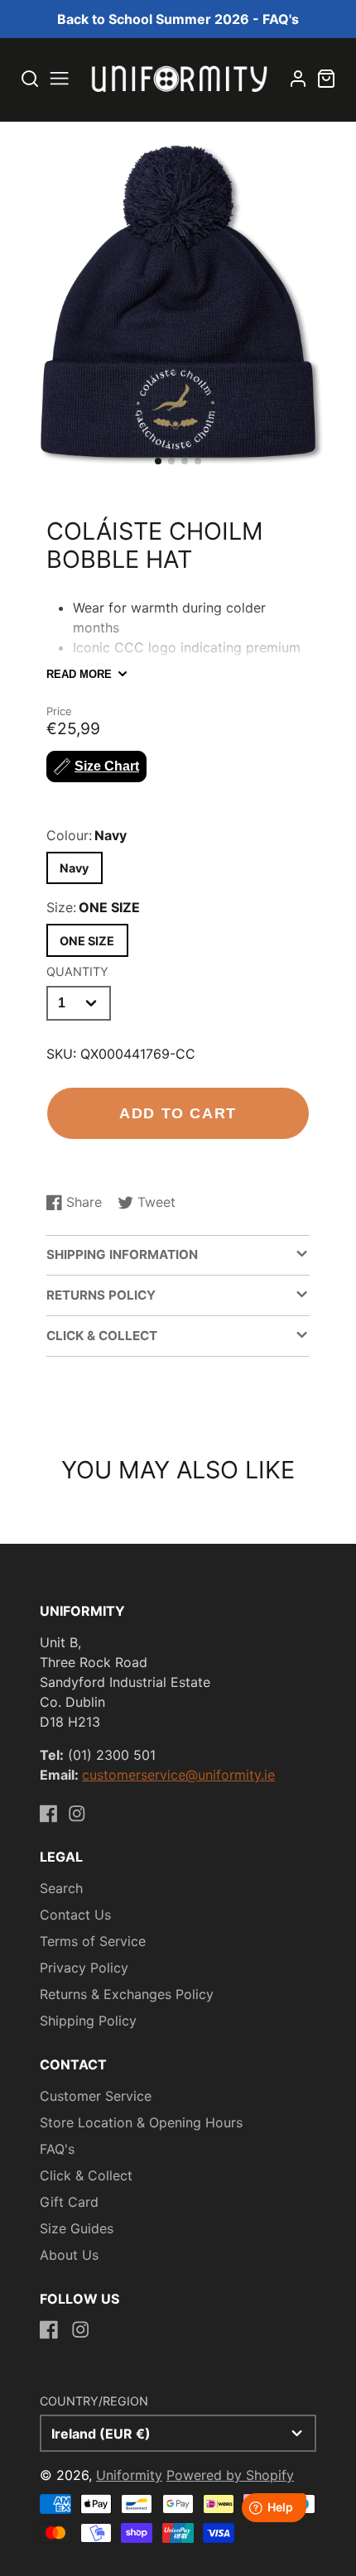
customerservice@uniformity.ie (178, 1775)
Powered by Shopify (230, 2475)
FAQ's (57, 2149)
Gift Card (69, 2202)
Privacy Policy (84, 1968)
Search (61, 1888)
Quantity (77, 971)
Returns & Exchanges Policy (127, 1994)
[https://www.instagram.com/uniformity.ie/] (77, 1814)
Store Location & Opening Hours (141, 2122)
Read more (79, 674)
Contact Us (75, 1915)
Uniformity (129, 2475)
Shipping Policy (88, 2021)
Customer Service (96, 2096)
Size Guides (77, 2228)
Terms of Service (93, 1941)
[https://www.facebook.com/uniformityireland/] (49, 1814)
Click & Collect (86, 2175)
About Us (69, 2255)
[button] (158, 461)
